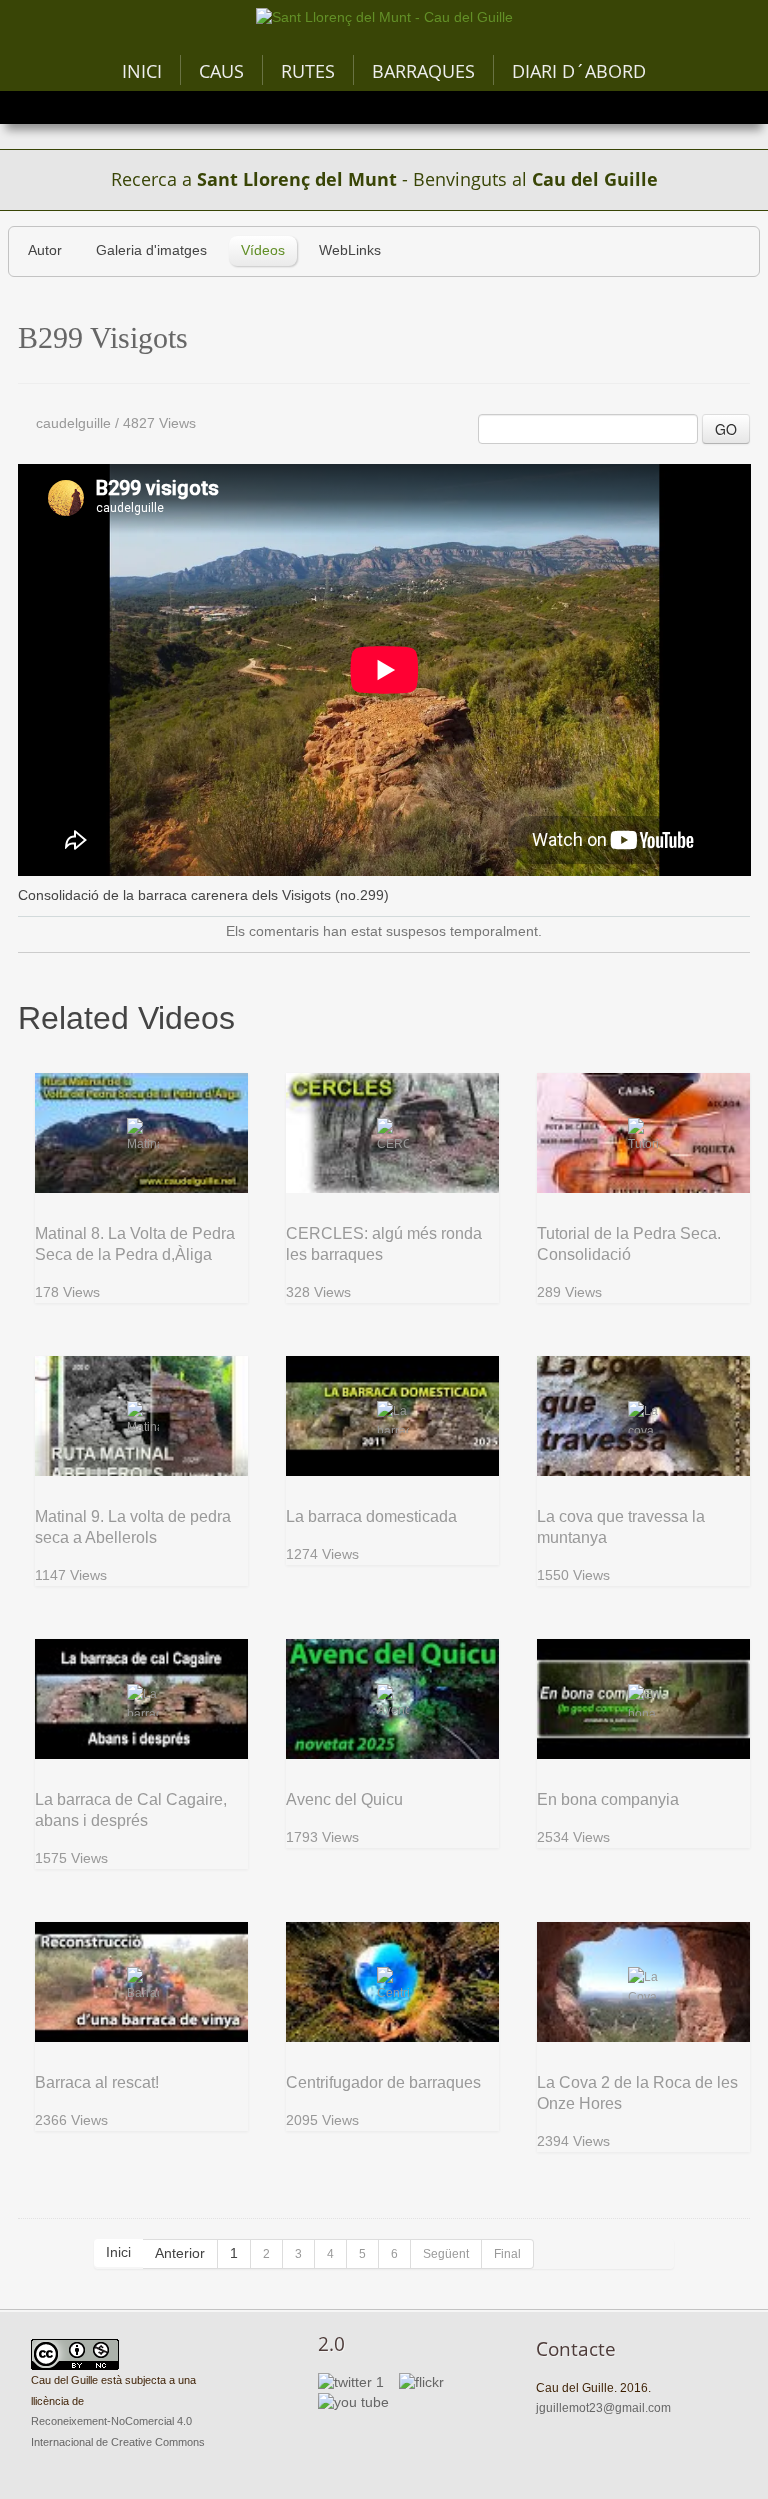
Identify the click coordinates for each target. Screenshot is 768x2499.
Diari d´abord (579, 71)
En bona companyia (608, 1799)
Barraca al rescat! (97, 2082)
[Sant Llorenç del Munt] (384, 17)
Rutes (308, 71)
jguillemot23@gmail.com (603, 2408)
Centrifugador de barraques (383, 2082)
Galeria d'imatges (151, 250)
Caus (221, 71)
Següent (446, 2254)
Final (507, 2254)
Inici (142, 71)
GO (726, 429)
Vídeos (263, 250)
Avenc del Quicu (344, 1799)
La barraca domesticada (371, 1516)
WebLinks (350, 250)
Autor (45, 250)
